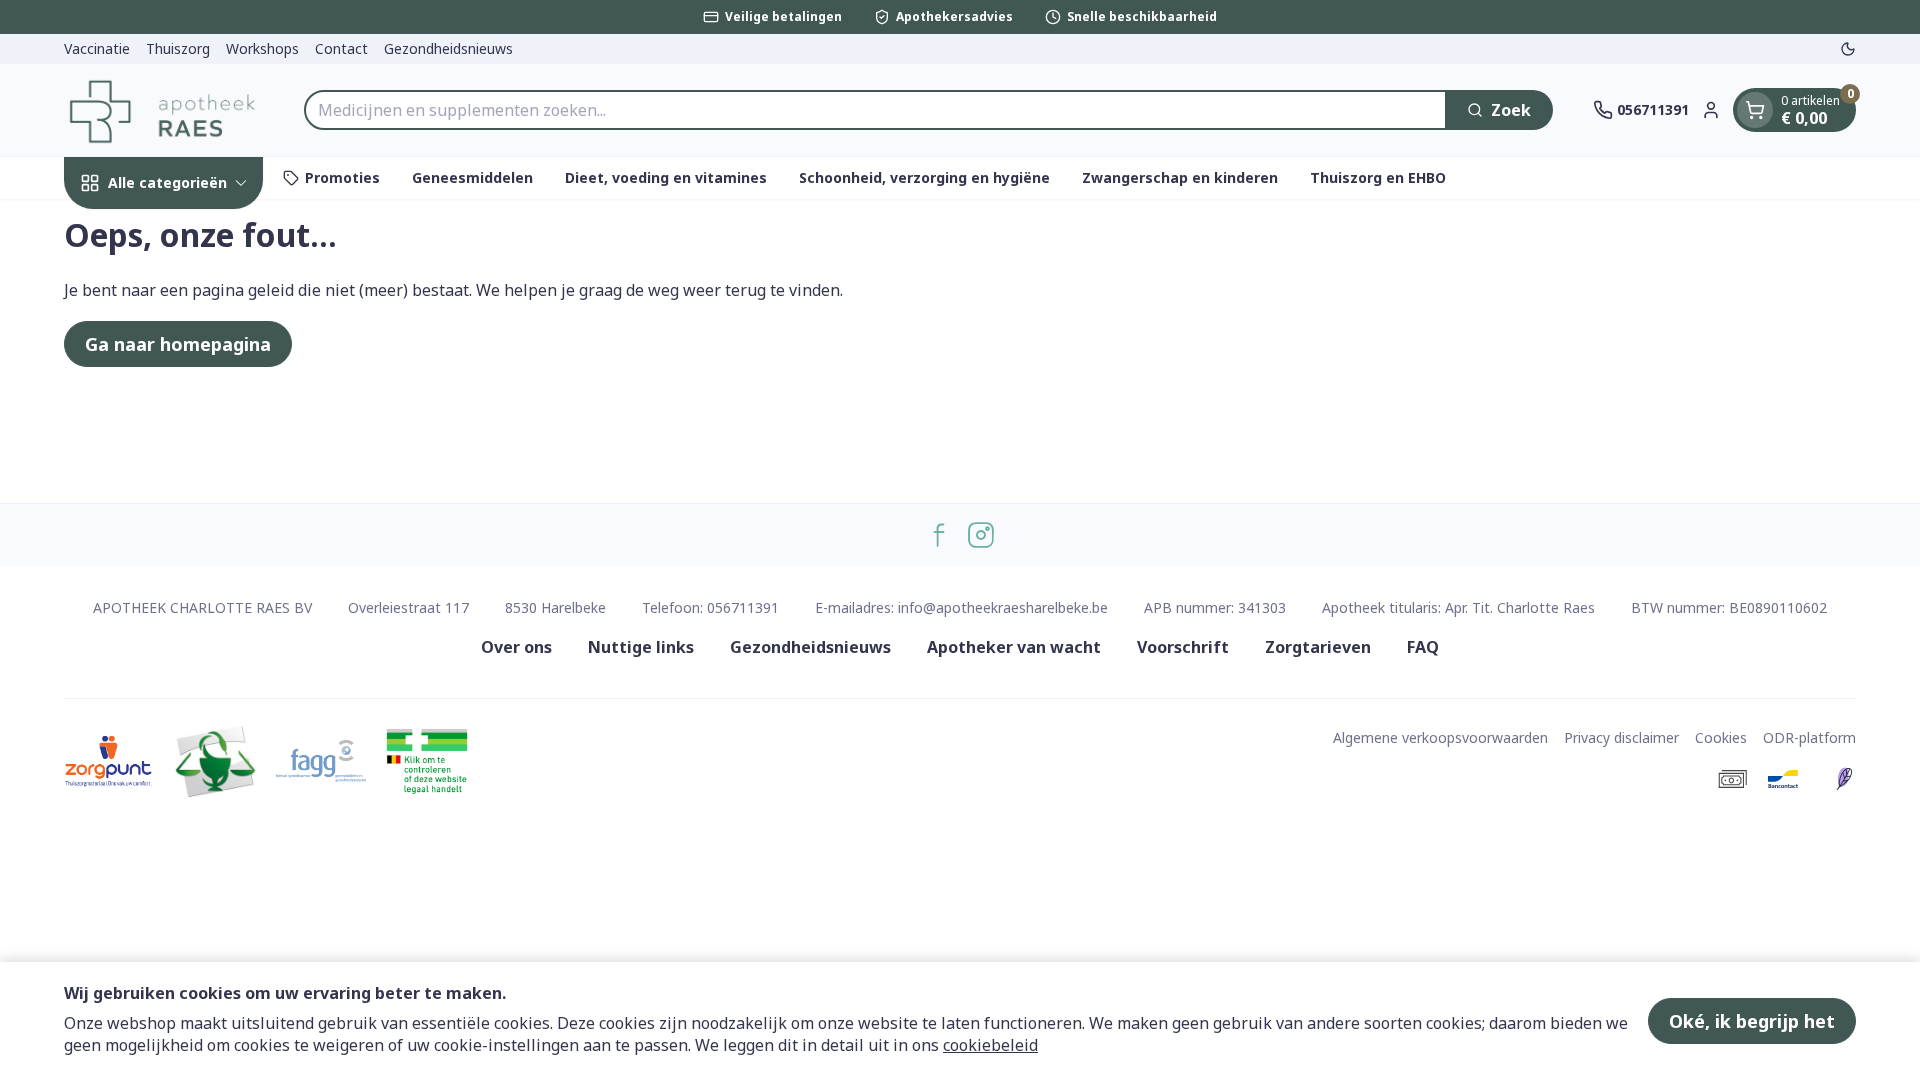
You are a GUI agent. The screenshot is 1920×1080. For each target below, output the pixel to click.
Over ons (516, 647)
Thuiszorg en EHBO (1378, 177)
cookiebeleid (990, 1045)
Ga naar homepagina (178, 344)
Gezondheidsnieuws (448, 48)
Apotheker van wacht (1014, 647)
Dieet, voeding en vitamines (666, 177)
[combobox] (875, 110)
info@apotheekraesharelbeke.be (1003, 607)
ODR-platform (1809, 737)
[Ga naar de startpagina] (164, 110)
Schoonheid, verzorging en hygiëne (924, 177)
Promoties (342, 177)
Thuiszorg (178, 48)
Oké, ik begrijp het (1752, 1021)
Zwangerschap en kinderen (1180, 177)
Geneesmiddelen (472, 177)
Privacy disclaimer (1621, 737)
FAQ (1423, 647)
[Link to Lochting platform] (1844, 779)
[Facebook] (939, 535)
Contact (341, 48)
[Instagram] (981, 535)
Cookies (1721, 737)
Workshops (262, 48)
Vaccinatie (97, 48)
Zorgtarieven (1318, 647)
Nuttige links (641, 647)
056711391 (743, 607)
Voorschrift (1183, 647)
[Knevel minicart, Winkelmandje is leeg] (1755, 110)
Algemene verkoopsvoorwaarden (1440, 737)
